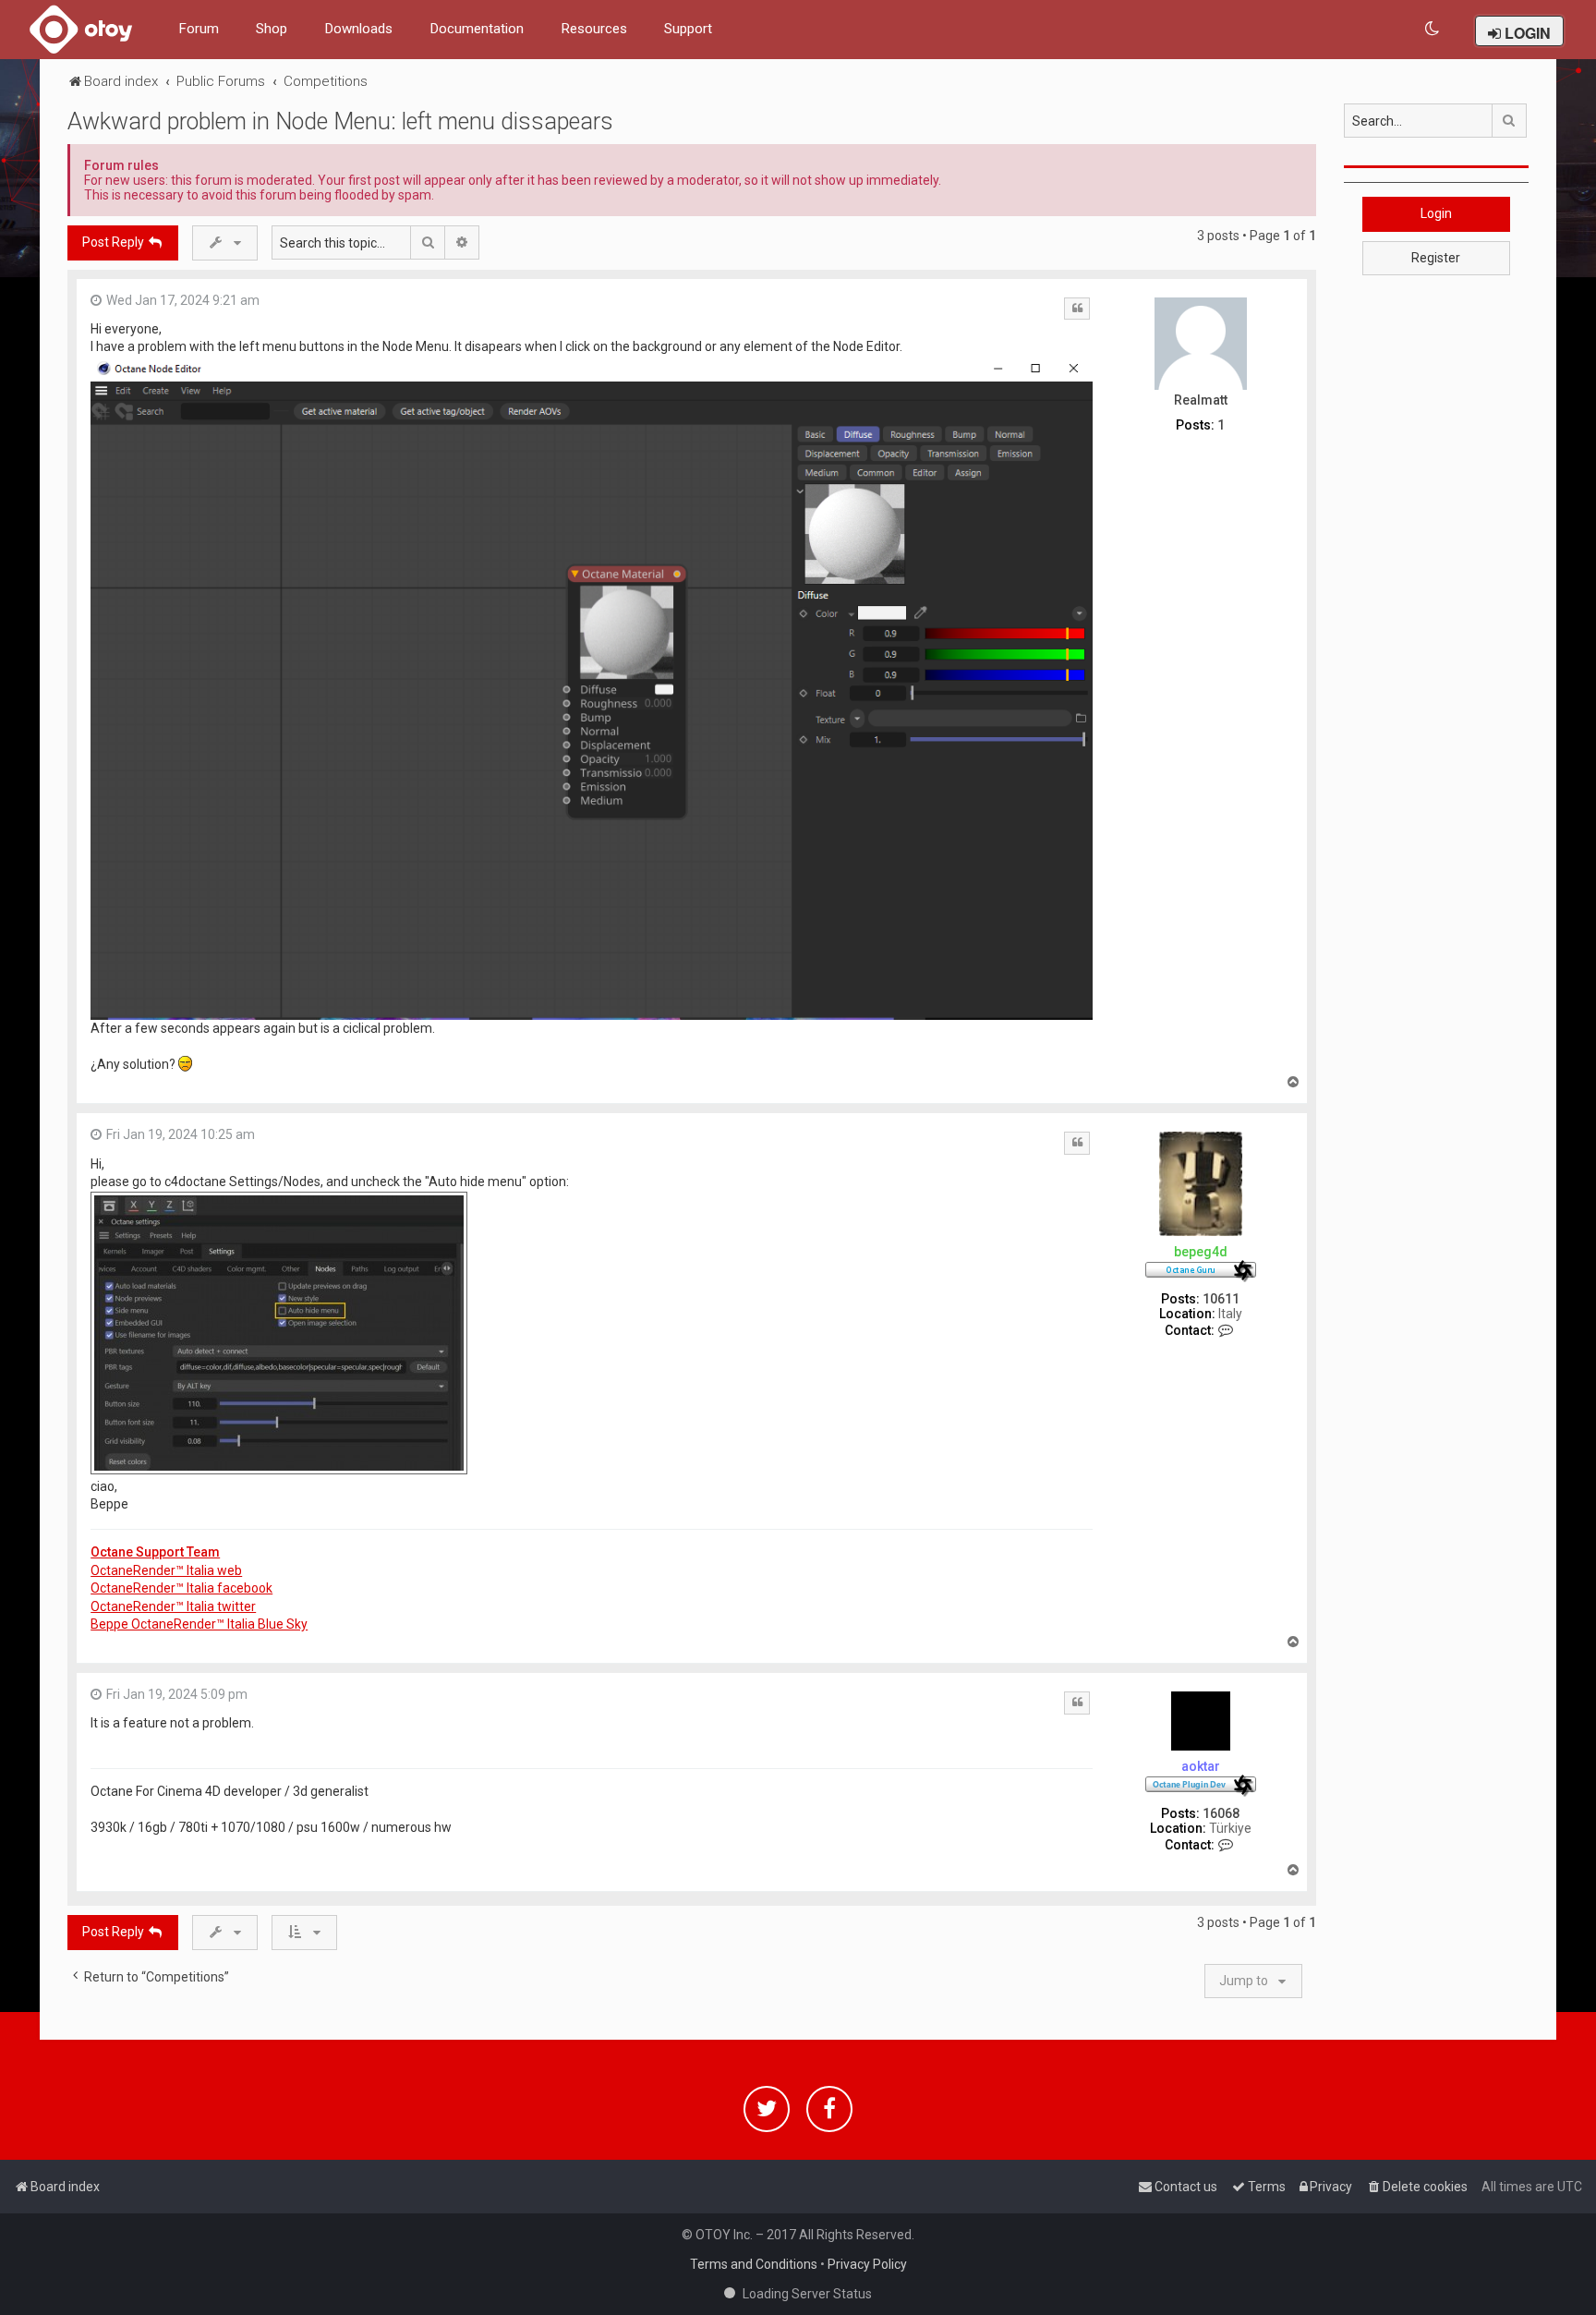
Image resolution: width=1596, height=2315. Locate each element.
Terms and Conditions (754, 2264)
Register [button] (1436, 258)
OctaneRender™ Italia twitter (173, 1606)
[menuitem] (1433, 29)
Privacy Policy (867, 2264)
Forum (199, 29)
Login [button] (1436, 213)
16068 (1221, 1813)
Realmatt (1201, 400)
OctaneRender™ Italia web (166, 1570)
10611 (1221, 1299)
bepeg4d (1201, 1252)
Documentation (477, 29)
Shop (272, 29)
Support (688, 29)
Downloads (358, 29)
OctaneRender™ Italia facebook (181, 1588)
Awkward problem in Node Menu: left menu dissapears (340, 121)
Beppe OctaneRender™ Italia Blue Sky (199, 1624)
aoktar (1201, 1766)
